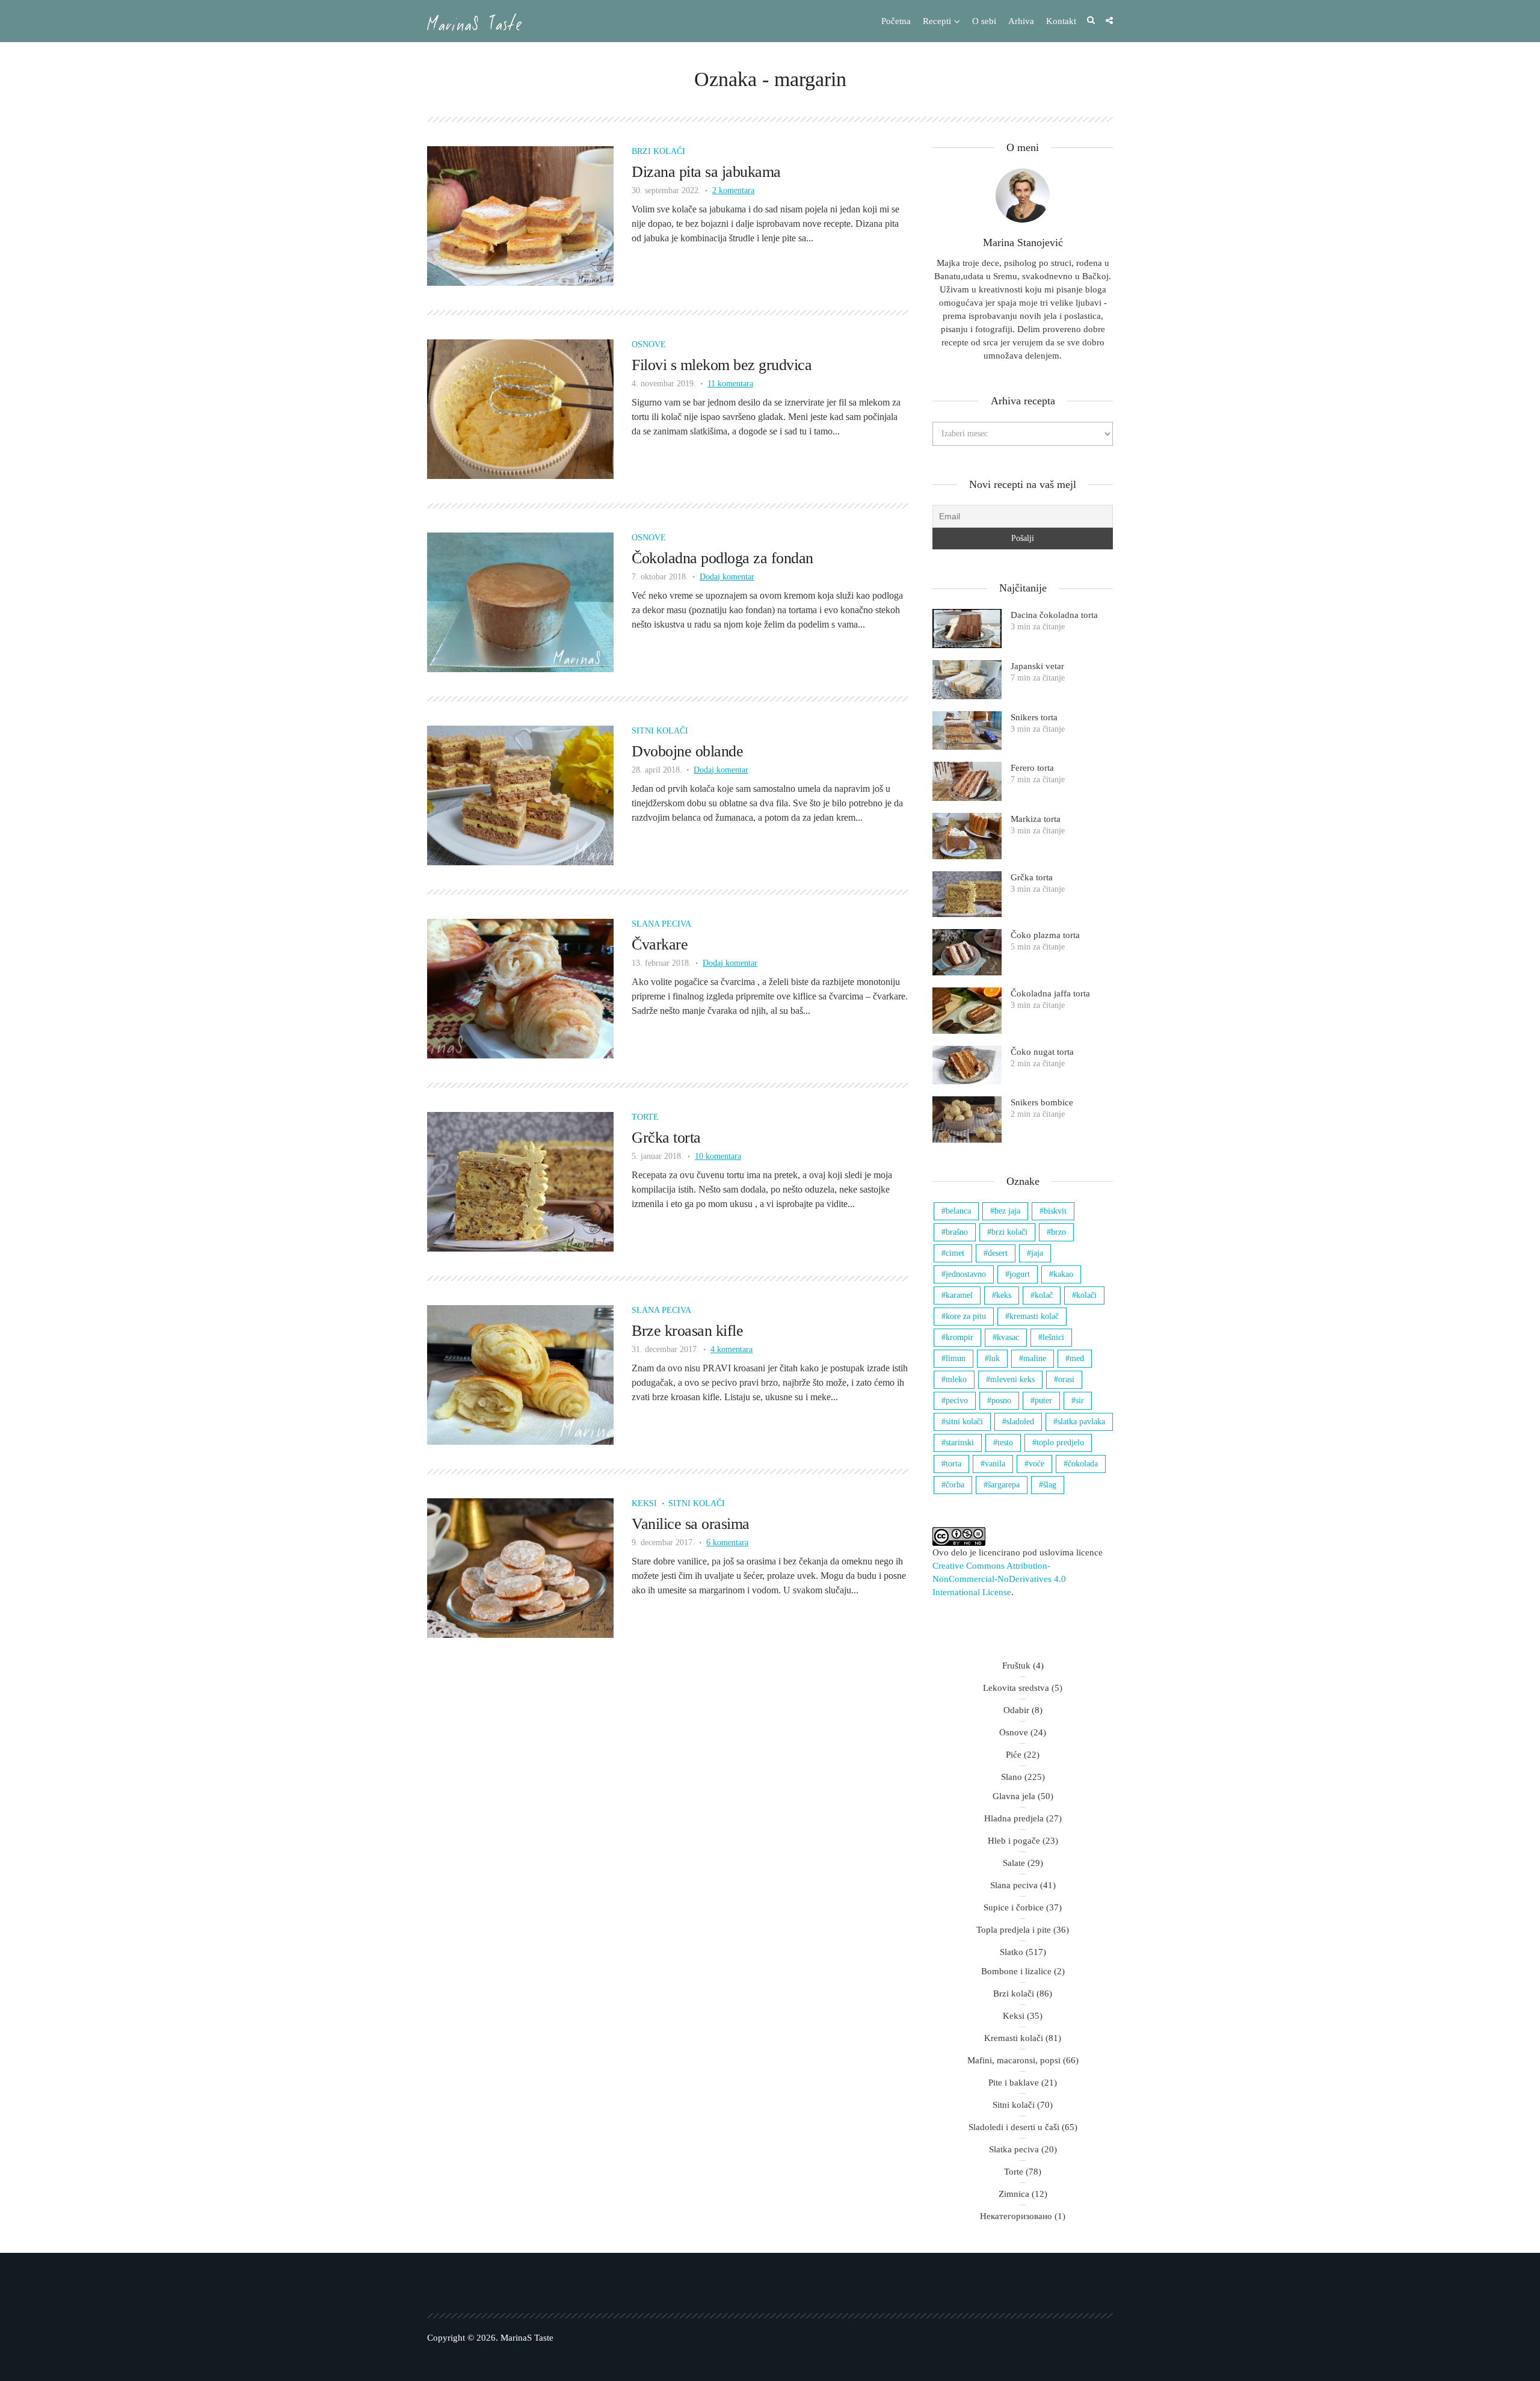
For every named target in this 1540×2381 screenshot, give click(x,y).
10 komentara (718, 1156)
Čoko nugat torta (1042, 1052)
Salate (1014, 1863)
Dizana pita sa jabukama (706, 172)
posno (1001, 1400)
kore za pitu (966, 1316)
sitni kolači (964, 1422)
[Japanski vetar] (967, 680)
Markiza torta (1036, 819)
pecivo (957, 1400)
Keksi (644, 1503)
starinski (960, 1443)
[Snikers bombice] (967, 1119)
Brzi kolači (658, 151)
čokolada (1083, 1464)
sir (1080, 1400)
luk (994, 1358)
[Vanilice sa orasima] (520, 1567)
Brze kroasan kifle (687, 1331)
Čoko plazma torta (1045, 935)
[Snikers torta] (967, 731)
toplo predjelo (1060, 1443)
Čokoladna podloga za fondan (722, 558)
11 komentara (730, 384)
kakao (1063, 1274)
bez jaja (1007, 1211)
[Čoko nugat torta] (967, 1065)
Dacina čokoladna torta (1054, 615)
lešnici (1053, 1337)
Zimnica (1014, 2194)
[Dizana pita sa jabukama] (520, 215)
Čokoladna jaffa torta (1050, 993)
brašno (957, 1232)
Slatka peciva (1014, 2149)
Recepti (937, 21)
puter (1043, 1400)
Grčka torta (666, 1138)
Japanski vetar (1037, 666)
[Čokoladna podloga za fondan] (520, 601)
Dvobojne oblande (687, 751)
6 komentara (727, 1543)
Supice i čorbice (1014, 1907)
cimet (955, 1253)
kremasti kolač (1034, 1316)
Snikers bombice (1042, 1102)
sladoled (1020, 1422)
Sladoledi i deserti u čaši (1014, 2127)
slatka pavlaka (1081, 1422)
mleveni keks (1012, 1379)
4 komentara (731, 1349)
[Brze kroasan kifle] (520, 1374)
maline (1035, 1358)
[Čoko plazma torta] (967, 952)
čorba (955, 1485)
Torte (645, 1117)
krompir (959, 1337)
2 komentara (733, 190)
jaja (1037, 1253)
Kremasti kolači (1014, 2038)
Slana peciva (661, 924)
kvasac (1008, 1337)
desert (998, 1253)
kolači (1086, 1295)
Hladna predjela (1014, 1818)
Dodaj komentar (727, 577)
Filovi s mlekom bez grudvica (722, 365)
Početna (896, 21)
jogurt (1020, 1274)
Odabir (1016, 1710)
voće (1036, 1464)
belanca (958, 1211)
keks (1004, 1295)
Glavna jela (1014, 1796)
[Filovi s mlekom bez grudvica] (520, 408)
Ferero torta (1032, 768)
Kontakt (1061, 21)
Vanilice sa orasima (691, 1524)
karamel (959, 1295)
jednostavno (966, 1274)
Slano (1012, 1777)
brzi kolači (1009, 1232)
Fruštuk (1016, 1666)
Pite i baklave (1014, 2083)
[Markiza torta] (967, 836)
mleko (956, 1379)
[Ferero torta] (967, 781)
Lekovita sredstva (1016, 1688)
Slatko (1012, 1952)
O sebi (984, 21)
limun (956, 1358)
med (1077, 1358)
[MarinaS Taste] (474, 22)
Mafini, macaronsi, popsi (1014, 2060)
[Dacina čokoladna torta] (967, 628)
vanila (995, 1464)
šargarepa (1004, 1485)
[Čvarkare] (520, 988)
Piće (1014, 1755)
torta (953, 1464)
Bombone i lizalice (1016, 1971)
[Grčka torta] (520, 1181)
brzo (1058, 1232)
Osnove (649, 344)
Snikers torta (1034, 717)
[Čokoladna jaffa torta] (967, 1011)
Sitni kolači (660, 731)
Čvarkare (660, 944)
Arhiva (1021, 21)
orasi (1066, 1379)
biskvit (1055, 1211)
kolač (1044, 1295)
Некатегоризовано (1016, 2216)
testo (1005, 1443)
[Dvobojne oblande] (520, 795)
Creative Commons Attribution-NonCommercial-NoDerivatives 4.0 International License (999, 1579)
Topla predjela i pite (1014, 1930)
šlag (1050, 1485)
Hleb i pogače (1014, 1841)
